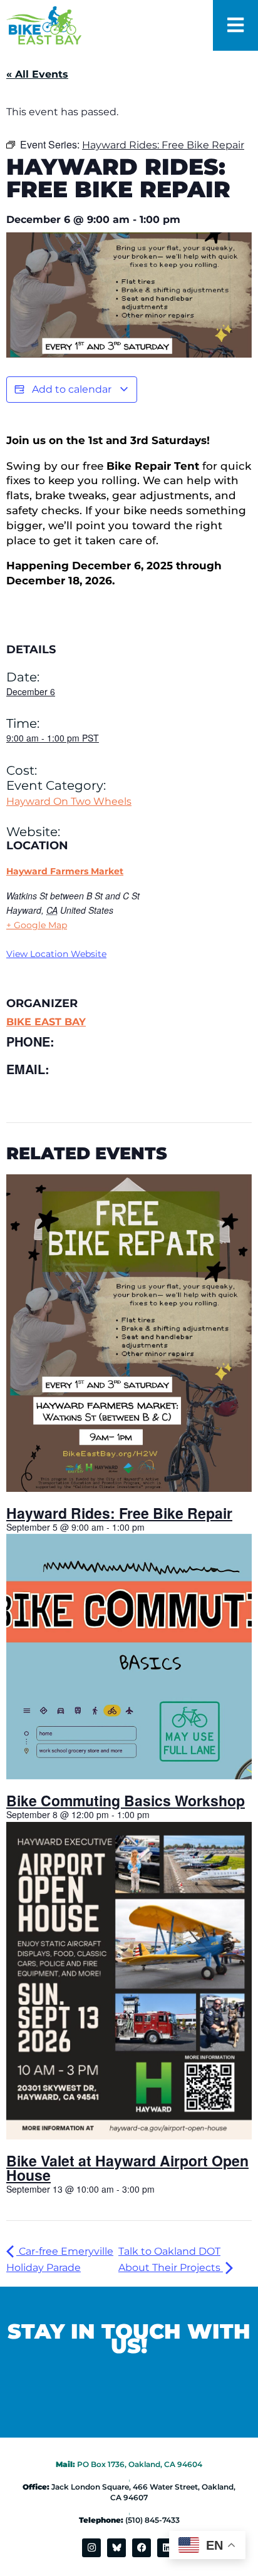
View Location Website (56, 954)
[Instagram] (91, 2548)
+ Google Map (37, 925)
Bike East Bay (46, 1022)
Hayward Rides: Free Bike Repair (119, 1513)
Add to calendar (72, 389)
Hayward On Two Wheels (69, 801)
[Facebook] (142, 2548)
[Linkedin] (167, 2548)
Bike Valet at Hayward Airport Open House (127, 2168)
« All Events (37, 74)
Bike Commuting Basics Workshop (126, 1800)
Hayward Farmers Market (65, 871)
